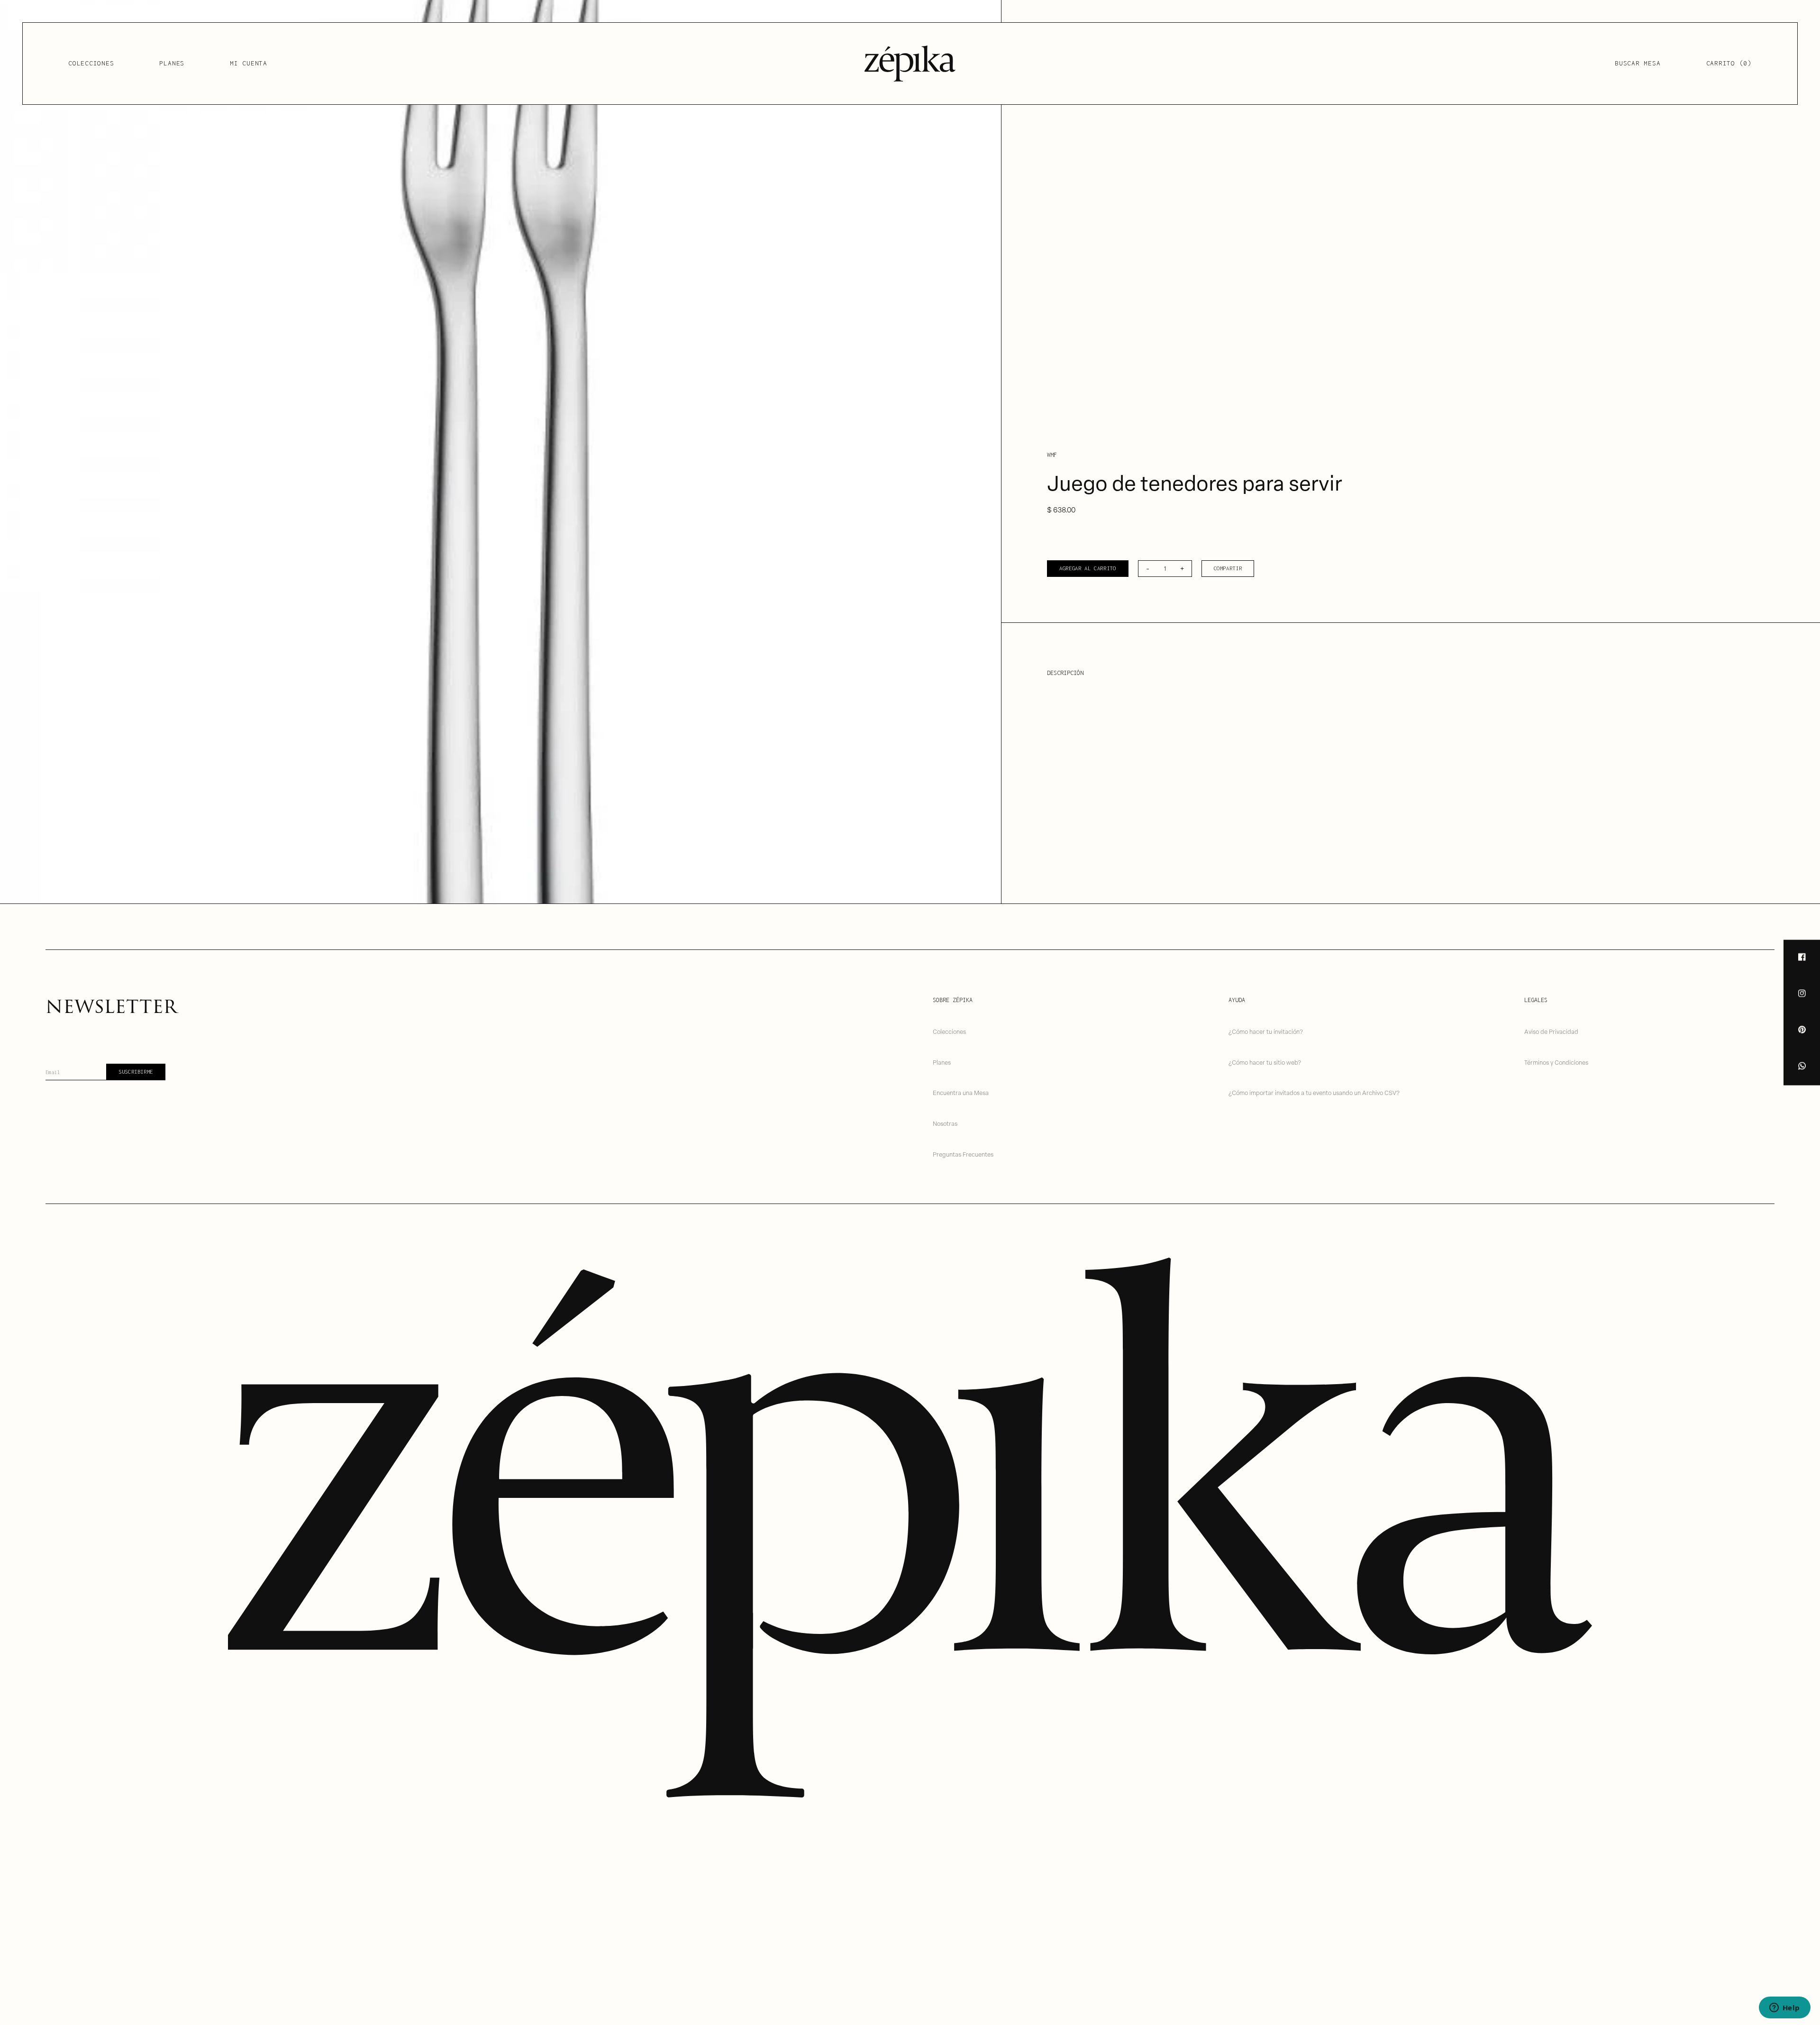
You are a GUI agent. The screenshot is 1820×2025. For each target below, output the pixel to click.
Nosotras (945, 1123)
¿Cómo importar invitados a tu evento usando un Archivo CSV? (1314, 1092)
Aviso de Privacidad (1551, 1031)
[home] (910, 64)
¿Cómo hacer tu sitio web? (1265, 1062)
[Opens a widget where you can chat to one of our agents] (1784, 2008)
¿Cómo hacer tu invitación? (1266, 1031)
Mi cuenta (249, 63)
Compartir (1228, 568)
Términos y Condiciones (1556, 1062)
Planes (172, 63)
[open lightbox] (500, 452)
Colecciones (91, 63)
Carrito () (1729, 63)
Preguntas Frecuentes (963, 1154)
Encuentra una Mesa (961, 1092)
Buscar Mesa (1638, 63)
